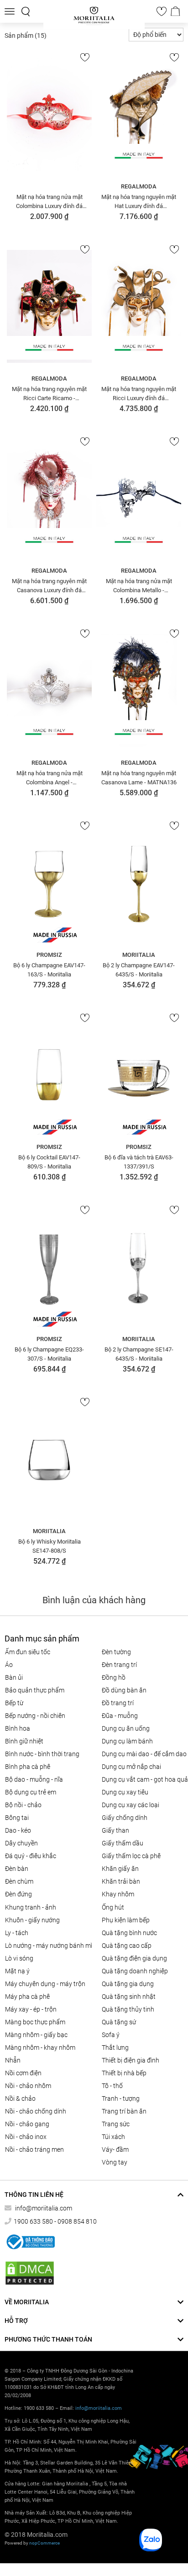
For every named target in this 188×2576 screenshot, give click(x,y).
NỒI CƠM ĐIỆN (23, 2073)
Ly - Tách (17, 1933)
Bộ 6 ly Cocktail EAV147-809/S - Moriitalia (49, 1162)
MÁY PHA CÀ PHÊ (27, 1997)
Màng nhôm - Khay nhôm (40, 2048)
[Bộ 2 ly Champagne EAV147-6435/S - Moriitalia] (139, 883)
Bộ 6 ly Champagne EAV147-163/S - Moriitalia (49, 970)
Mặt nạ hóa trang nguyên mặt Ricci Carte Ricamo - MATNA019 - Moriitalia (49, 393)
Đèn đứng (18, 1894)
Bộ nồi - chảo (23, 1805)
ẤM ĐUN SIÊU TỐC (28, 1652)
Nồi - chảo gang (27, 2124)
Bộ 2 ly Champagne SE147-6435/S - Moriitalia (139, 1354)
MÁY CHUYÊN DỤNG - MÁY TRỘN (45, 1984)
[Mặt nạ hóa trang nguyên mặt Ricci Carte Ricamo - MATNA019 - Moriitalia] (49, 306)
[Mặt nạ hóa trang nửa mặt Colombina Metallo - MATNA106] (139, 498)
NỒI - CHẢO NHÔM (28, 2086)
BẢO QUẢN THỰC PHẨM (35, 1690)
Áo (9, 1665)
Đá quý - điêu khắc (31, 1856)
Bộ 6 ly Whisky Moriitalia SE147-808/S (50, 1546)
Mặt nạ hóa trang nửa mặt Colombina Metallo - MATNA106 (139, 585)
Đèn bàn (17, 1869)
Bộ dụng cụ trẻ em (31, 1792)
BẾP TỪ (14, 1703)
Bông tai (17, 1818)
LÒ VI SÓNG (19, 1958)
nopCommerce (44, 2543)
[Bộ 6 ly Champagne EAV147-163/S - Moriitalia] (49, 883)
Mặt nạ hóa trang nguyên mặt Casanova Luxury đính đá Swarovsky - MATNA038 (49, 585)
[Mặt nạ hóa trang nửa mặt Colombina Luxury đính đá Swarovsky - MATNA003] (49, 114)
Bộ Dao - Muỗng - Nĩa (34, 1779)
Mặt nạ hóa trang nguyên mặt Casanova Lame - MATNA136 (139, 777)
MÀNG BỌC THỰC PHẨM (35, 2022)
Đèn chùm (19, 1881)
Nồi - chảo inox (26, 2137)
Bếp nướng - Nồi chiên (35, 1716)
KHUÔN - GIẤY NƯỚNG (32, 1920)
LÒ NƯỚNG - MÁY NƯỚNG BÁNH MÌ (49, 1946)
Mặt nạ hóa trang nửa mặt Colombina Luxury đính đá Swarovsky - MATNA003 (49, 201)
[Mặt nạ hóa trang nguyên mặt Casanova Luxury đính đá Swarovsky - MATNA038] (49, 498)
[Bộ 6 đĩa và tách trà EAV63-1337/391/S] (139, 1075)
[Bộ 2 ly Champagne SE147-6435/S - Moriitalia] (139, 1267)
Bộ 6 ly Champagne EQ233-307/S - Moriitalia (49, 1354)
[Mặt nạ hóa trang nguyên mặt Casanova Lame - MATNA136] (139, 691)
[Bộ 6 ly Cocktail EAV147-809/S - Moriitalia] (49, 1075)
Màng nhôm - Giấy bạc (36, 2035)
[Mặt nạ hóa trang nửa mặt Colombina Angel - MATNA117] (49, 691)
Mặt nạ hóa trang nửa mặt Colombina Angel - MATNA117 (50, 777)
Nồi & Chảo (20, 2098)
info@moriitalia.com (44, 2208)
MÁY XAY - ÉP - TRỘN (31, 2009)
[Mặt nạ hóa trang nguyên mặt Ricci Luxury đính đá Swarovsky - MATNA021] (139, 306)
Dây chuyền (21, 1843)
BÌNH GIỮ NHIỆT (24, 1741)
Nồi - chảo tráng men (34, 2149)
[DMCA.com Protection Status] (30, 2273)
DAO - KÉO (18, 1830)
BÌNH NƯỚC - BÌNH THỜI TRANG (42, 1754)
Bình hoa (18, 1728)
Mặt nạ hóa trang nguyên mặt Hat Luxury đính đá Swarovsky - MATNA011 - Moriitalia (139, 201)
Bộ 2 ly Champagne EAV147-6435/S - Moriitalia (139, 970)
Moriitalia (139, 955)
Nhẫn (13, 2060)
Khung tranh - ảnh (31, 1907)
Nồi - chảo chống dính (36, 2111)
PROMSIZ (49, 955)
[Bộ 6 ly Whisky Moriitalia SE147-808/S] (49, 1459)
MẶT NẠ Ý (17, 1971)
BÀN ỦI (14, 1677)
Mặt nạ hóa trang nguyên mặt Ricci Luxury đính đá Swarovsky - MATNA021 (139, 393)
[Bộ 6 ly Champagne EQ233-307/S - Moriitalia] (49, 1267)
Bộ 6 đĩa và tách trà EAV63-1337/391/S (139, 1162)
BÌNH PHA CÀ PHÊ (28, 1767)
